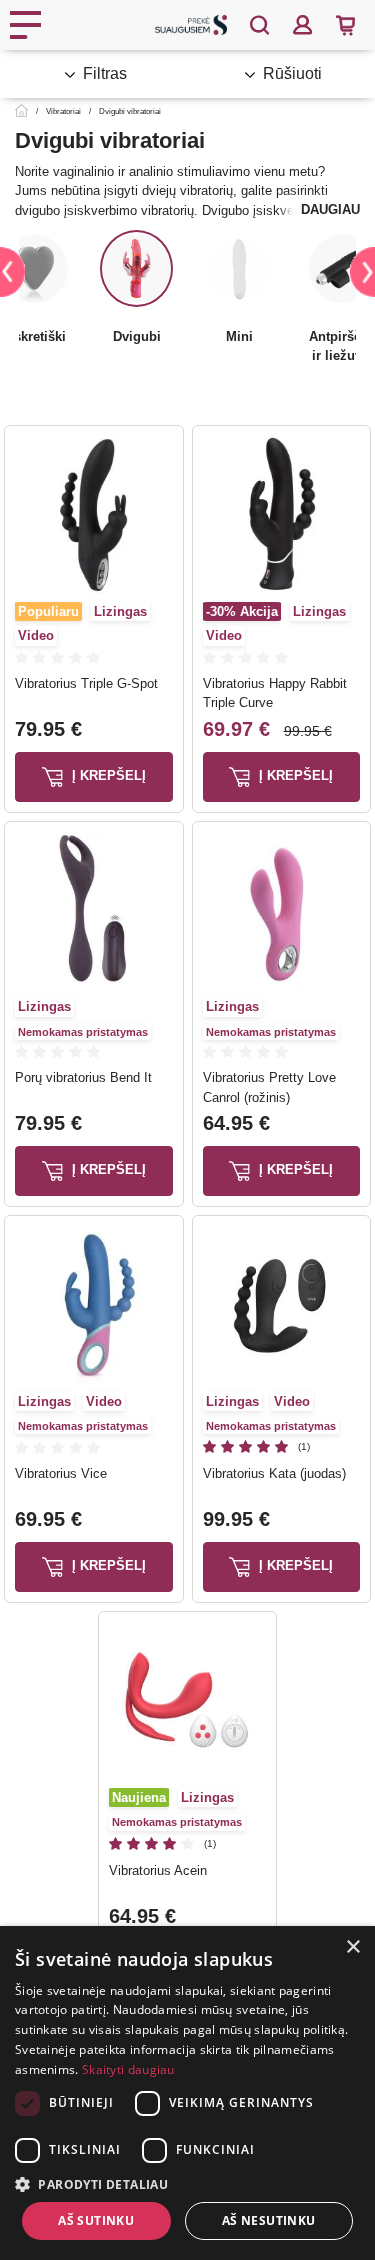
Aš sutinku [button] (96, 2220)
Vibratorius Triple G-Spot (86, 683)
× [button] (352, 1947)
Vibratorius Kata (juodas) (274, 1473)
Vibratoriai (63, 111)
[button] (187, 2184)
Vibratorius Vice (61, 1473)
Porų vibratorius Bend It (83, 1077)
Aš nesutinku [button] (269, 2220)
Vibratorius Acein (158, 1870)
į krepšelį (107, 775)
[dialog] (187, 2093)
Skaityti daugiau (128, 2069)
